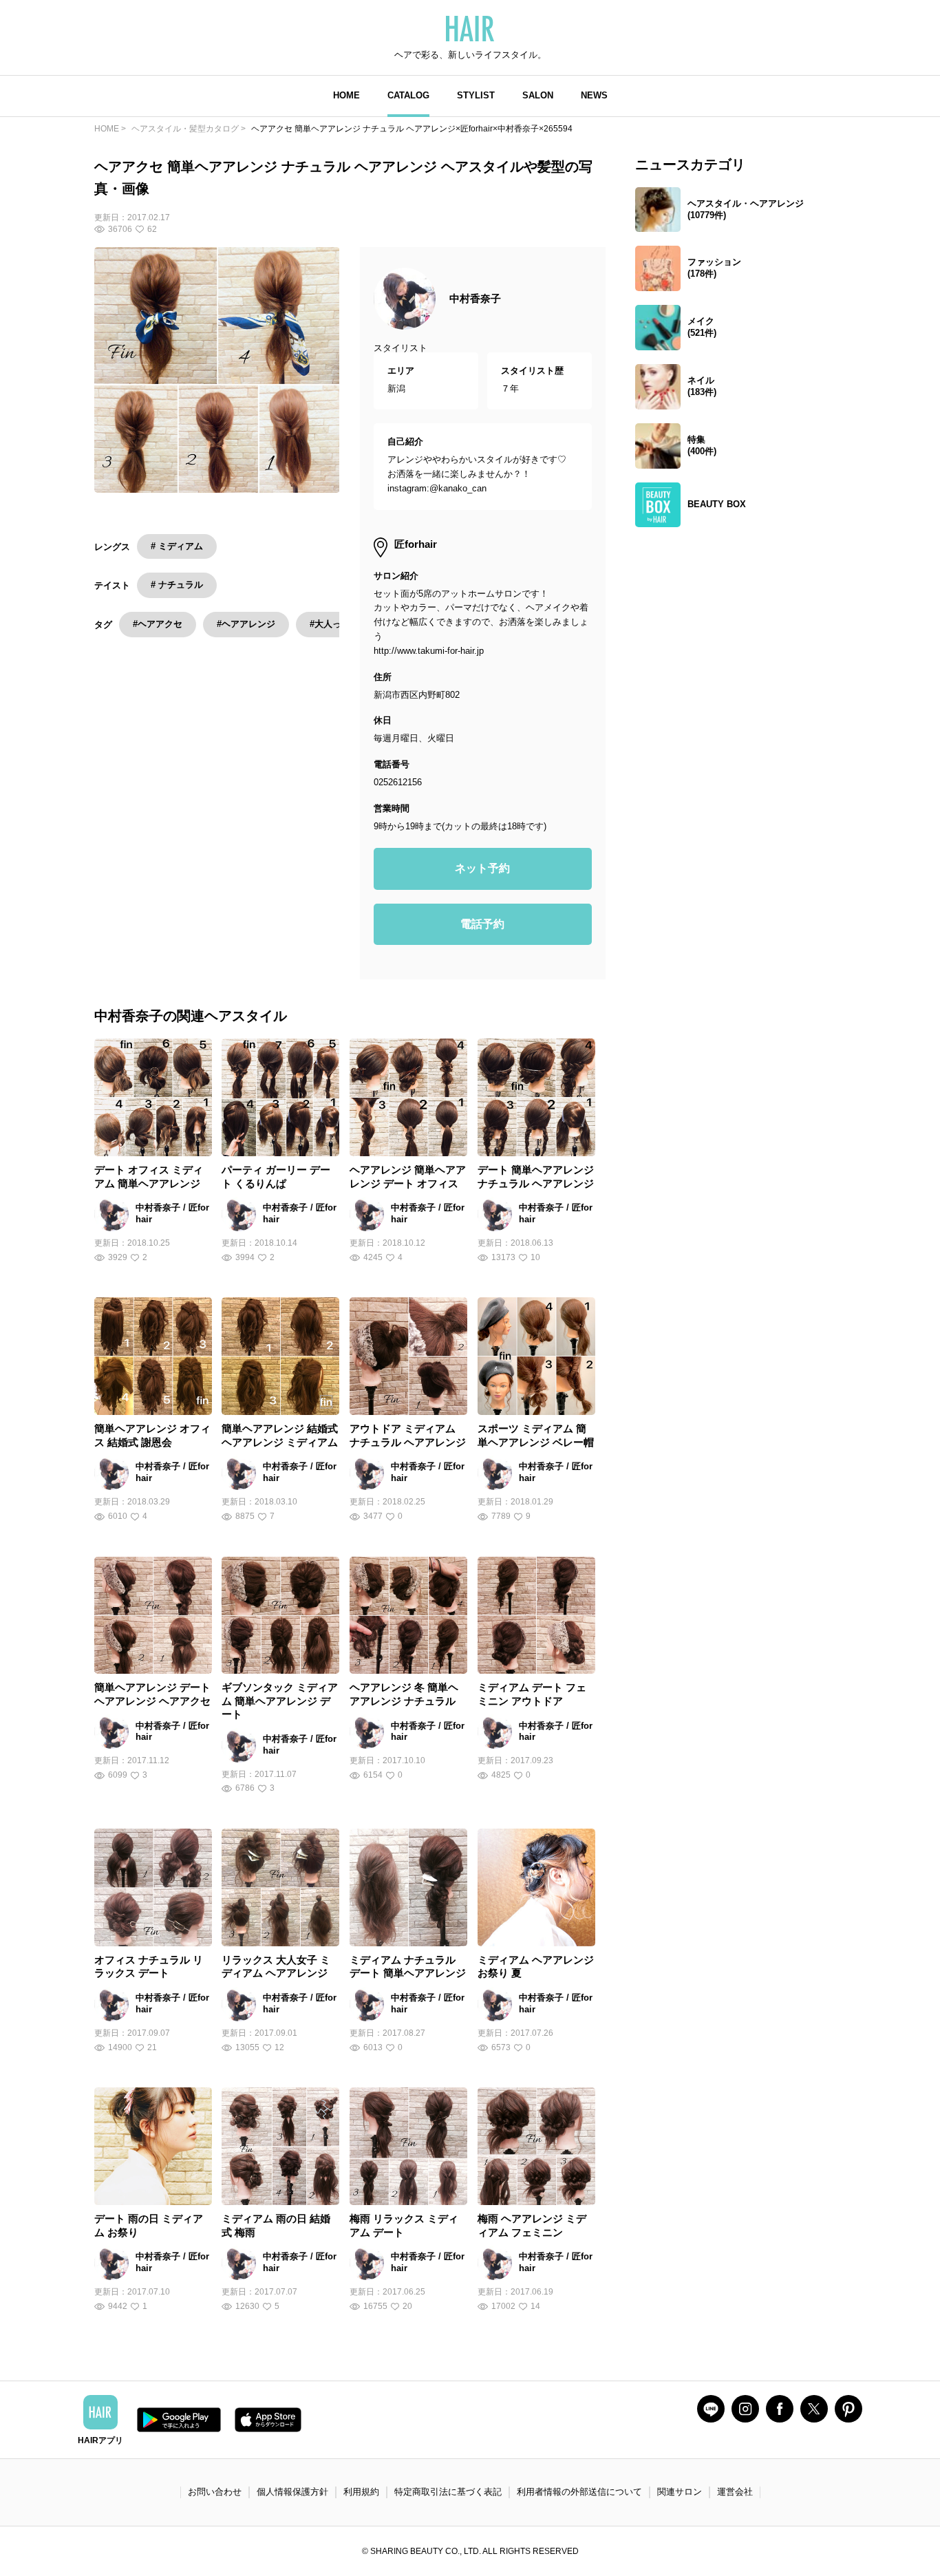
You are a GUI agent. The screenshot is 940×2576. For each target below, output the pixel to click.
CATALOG (408, 95)
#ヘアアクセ (158, 624)
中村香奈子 (475, 298)
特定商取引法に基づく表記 (448, 2492)
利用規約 (361, 2492)
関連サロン (680, 2492)
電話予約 (482, 924)
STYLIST (476, 95)
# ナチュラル (177, 585)
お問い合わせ (215, 2492)
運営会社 (735, 2492)
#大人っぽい (334, 624)
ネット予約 (482, 868)
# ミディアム (177, 546)
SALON (538, 95)
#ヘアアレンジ (246, 624)
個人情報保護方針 (292, 2492)
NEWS (594, 95)
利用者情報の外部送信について (579, 2492)
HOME (346, 95)
